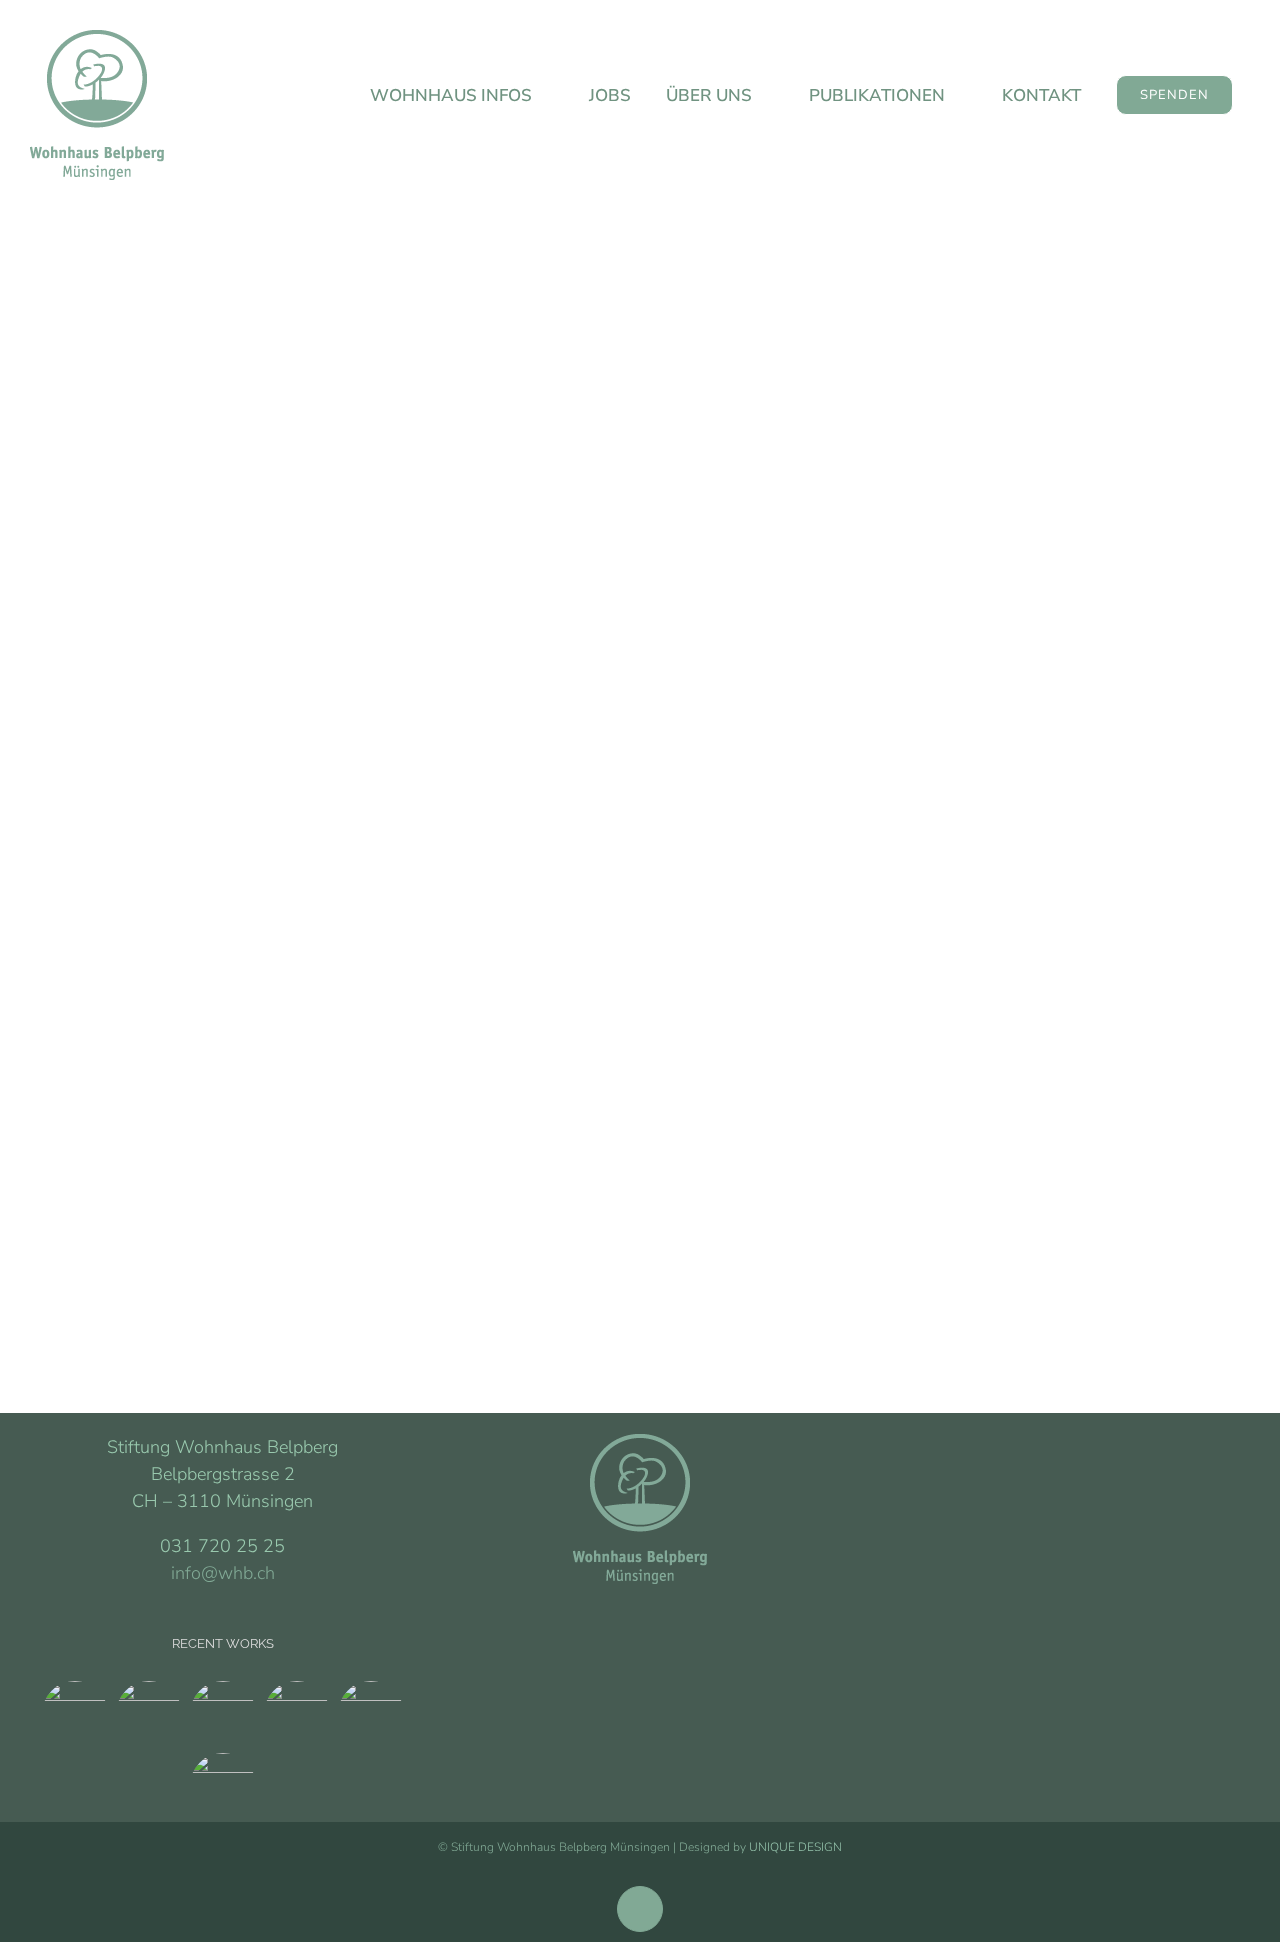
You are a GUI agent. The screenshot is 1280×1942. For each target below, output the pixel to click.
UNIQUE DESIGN (795, 1847)
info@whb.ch (223, 1573)
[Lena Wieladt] (148, 1714)
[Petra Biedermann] (222, 1786)
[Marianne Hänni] (74, 1714)
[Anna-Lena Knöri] (222, 1714)
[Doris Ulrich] (640, 759)
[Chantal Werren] (370, 1714)
